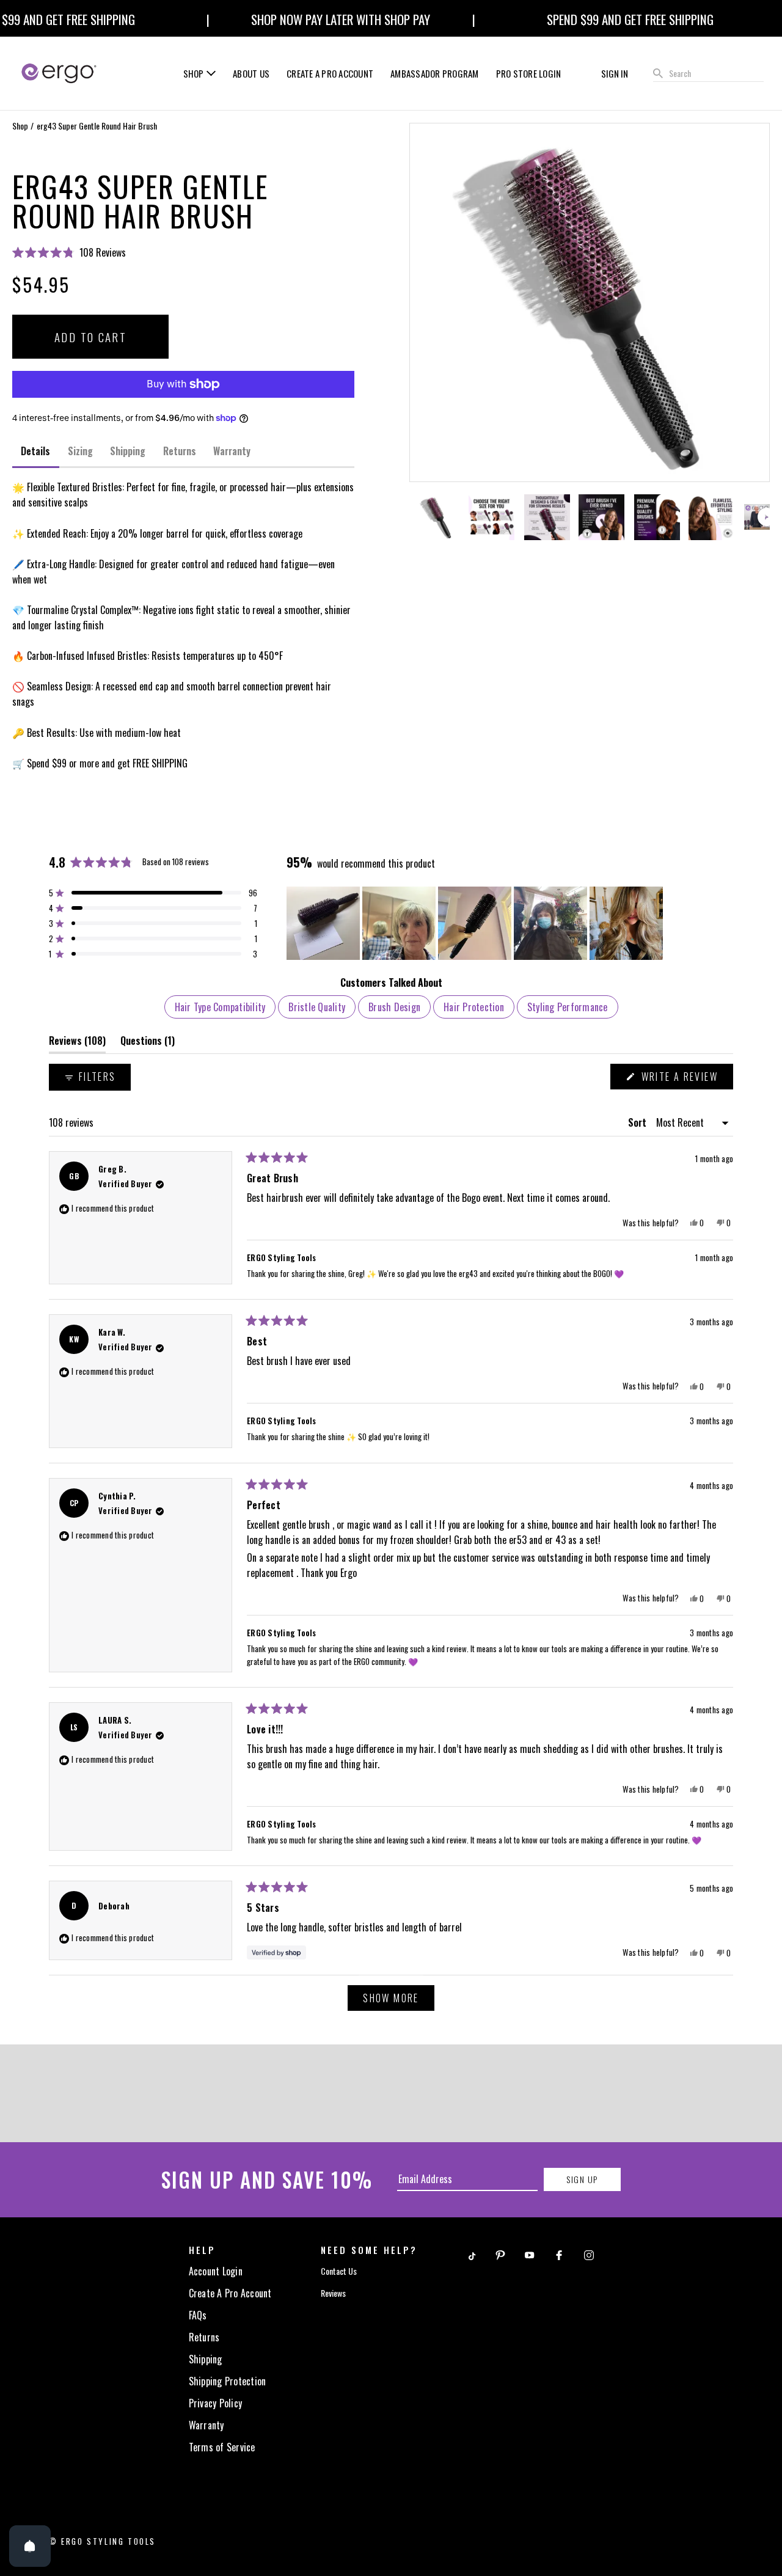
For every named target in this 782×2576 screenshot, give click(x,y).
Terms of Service (222, 2447)
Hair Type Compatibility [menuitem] (220, 1007)
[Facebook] (559, 2254)
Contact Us (339, 2271)
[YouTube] (530, 2254)
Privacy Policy (216, 2403)
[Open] (30, 2546)
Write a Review (685, 1079)
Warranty (206, 2425)
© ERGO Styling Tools (102, 2541)
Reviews (333, 2293)
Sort (638, 1122)
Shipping (206, 2359)
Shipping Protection (228, 2381)
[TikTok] (471, 2254)
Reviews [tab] (77, 1043)
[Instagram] (589, 2254)
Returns (204, 2337)
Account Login (216, 2271)
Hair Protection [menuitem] (474, 1007)
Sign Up (582, 2179)
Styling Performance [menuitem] (568, 1007)
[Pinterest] (500, 2254)
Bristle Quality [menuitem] (317, 1007)
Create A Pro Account (230, 2293)
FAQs (198, 2315)
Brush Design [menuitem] (394, 1007)
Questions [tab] (148, 1043)
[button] (183, 252)
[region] (476, 923)
